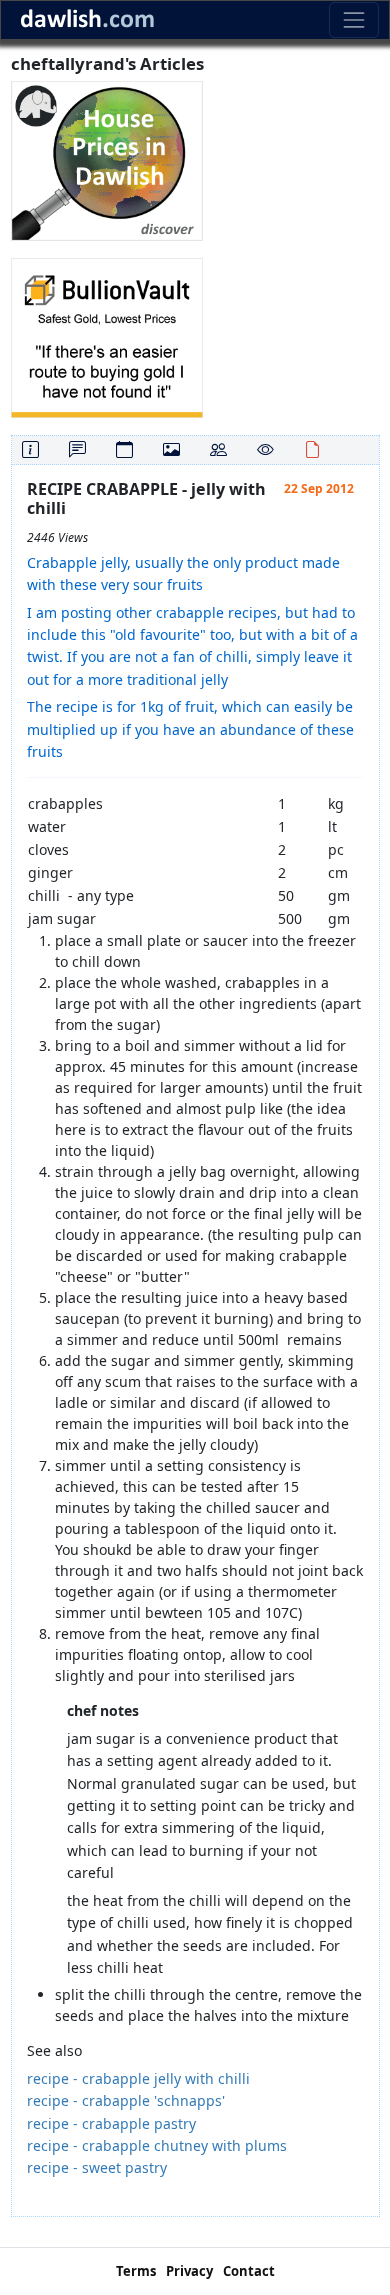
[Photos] (171, 449)
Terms (136, 2271)
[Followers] (218, 449)
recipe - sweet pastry (97, 2167)
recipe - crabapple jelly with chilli (138, 2078)
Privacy (189, 2271)
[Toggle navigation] (353, 19)
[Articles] (312, 449)
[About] (30, 449)
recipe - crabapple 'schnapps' (126, 2100)
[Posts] (77, 449)
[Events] (124, 449)
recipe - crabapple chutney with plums (157, 2145)
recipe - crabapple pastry (111, 2123)
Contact (249, 2271)
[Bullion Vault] (107, 336)
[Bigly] (107, 159)
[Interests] (265, 449)
